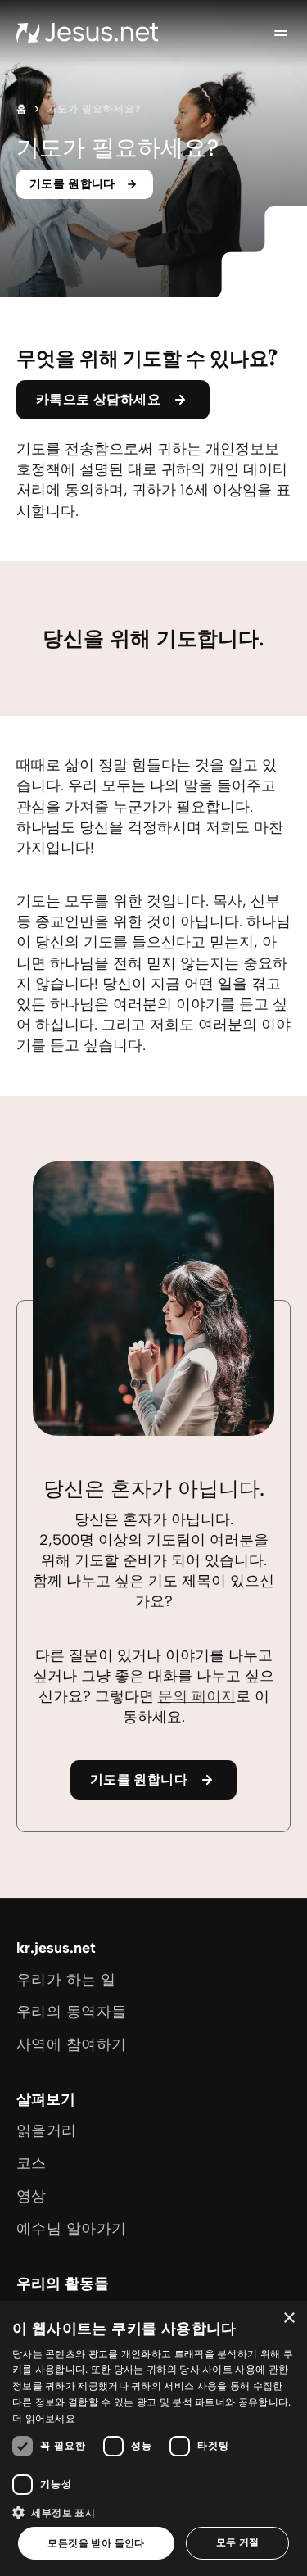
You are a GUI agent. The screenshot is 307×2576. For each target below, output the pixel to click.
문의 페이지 (197, 1696)
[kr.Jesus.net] (88, 33)
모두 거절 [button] (238, 2542)
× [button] (289, 2318)
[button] (153, 2512)
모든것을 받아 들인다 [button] (96, 2543)
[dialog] (153, 2438)
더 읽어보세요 (44, 2418)
